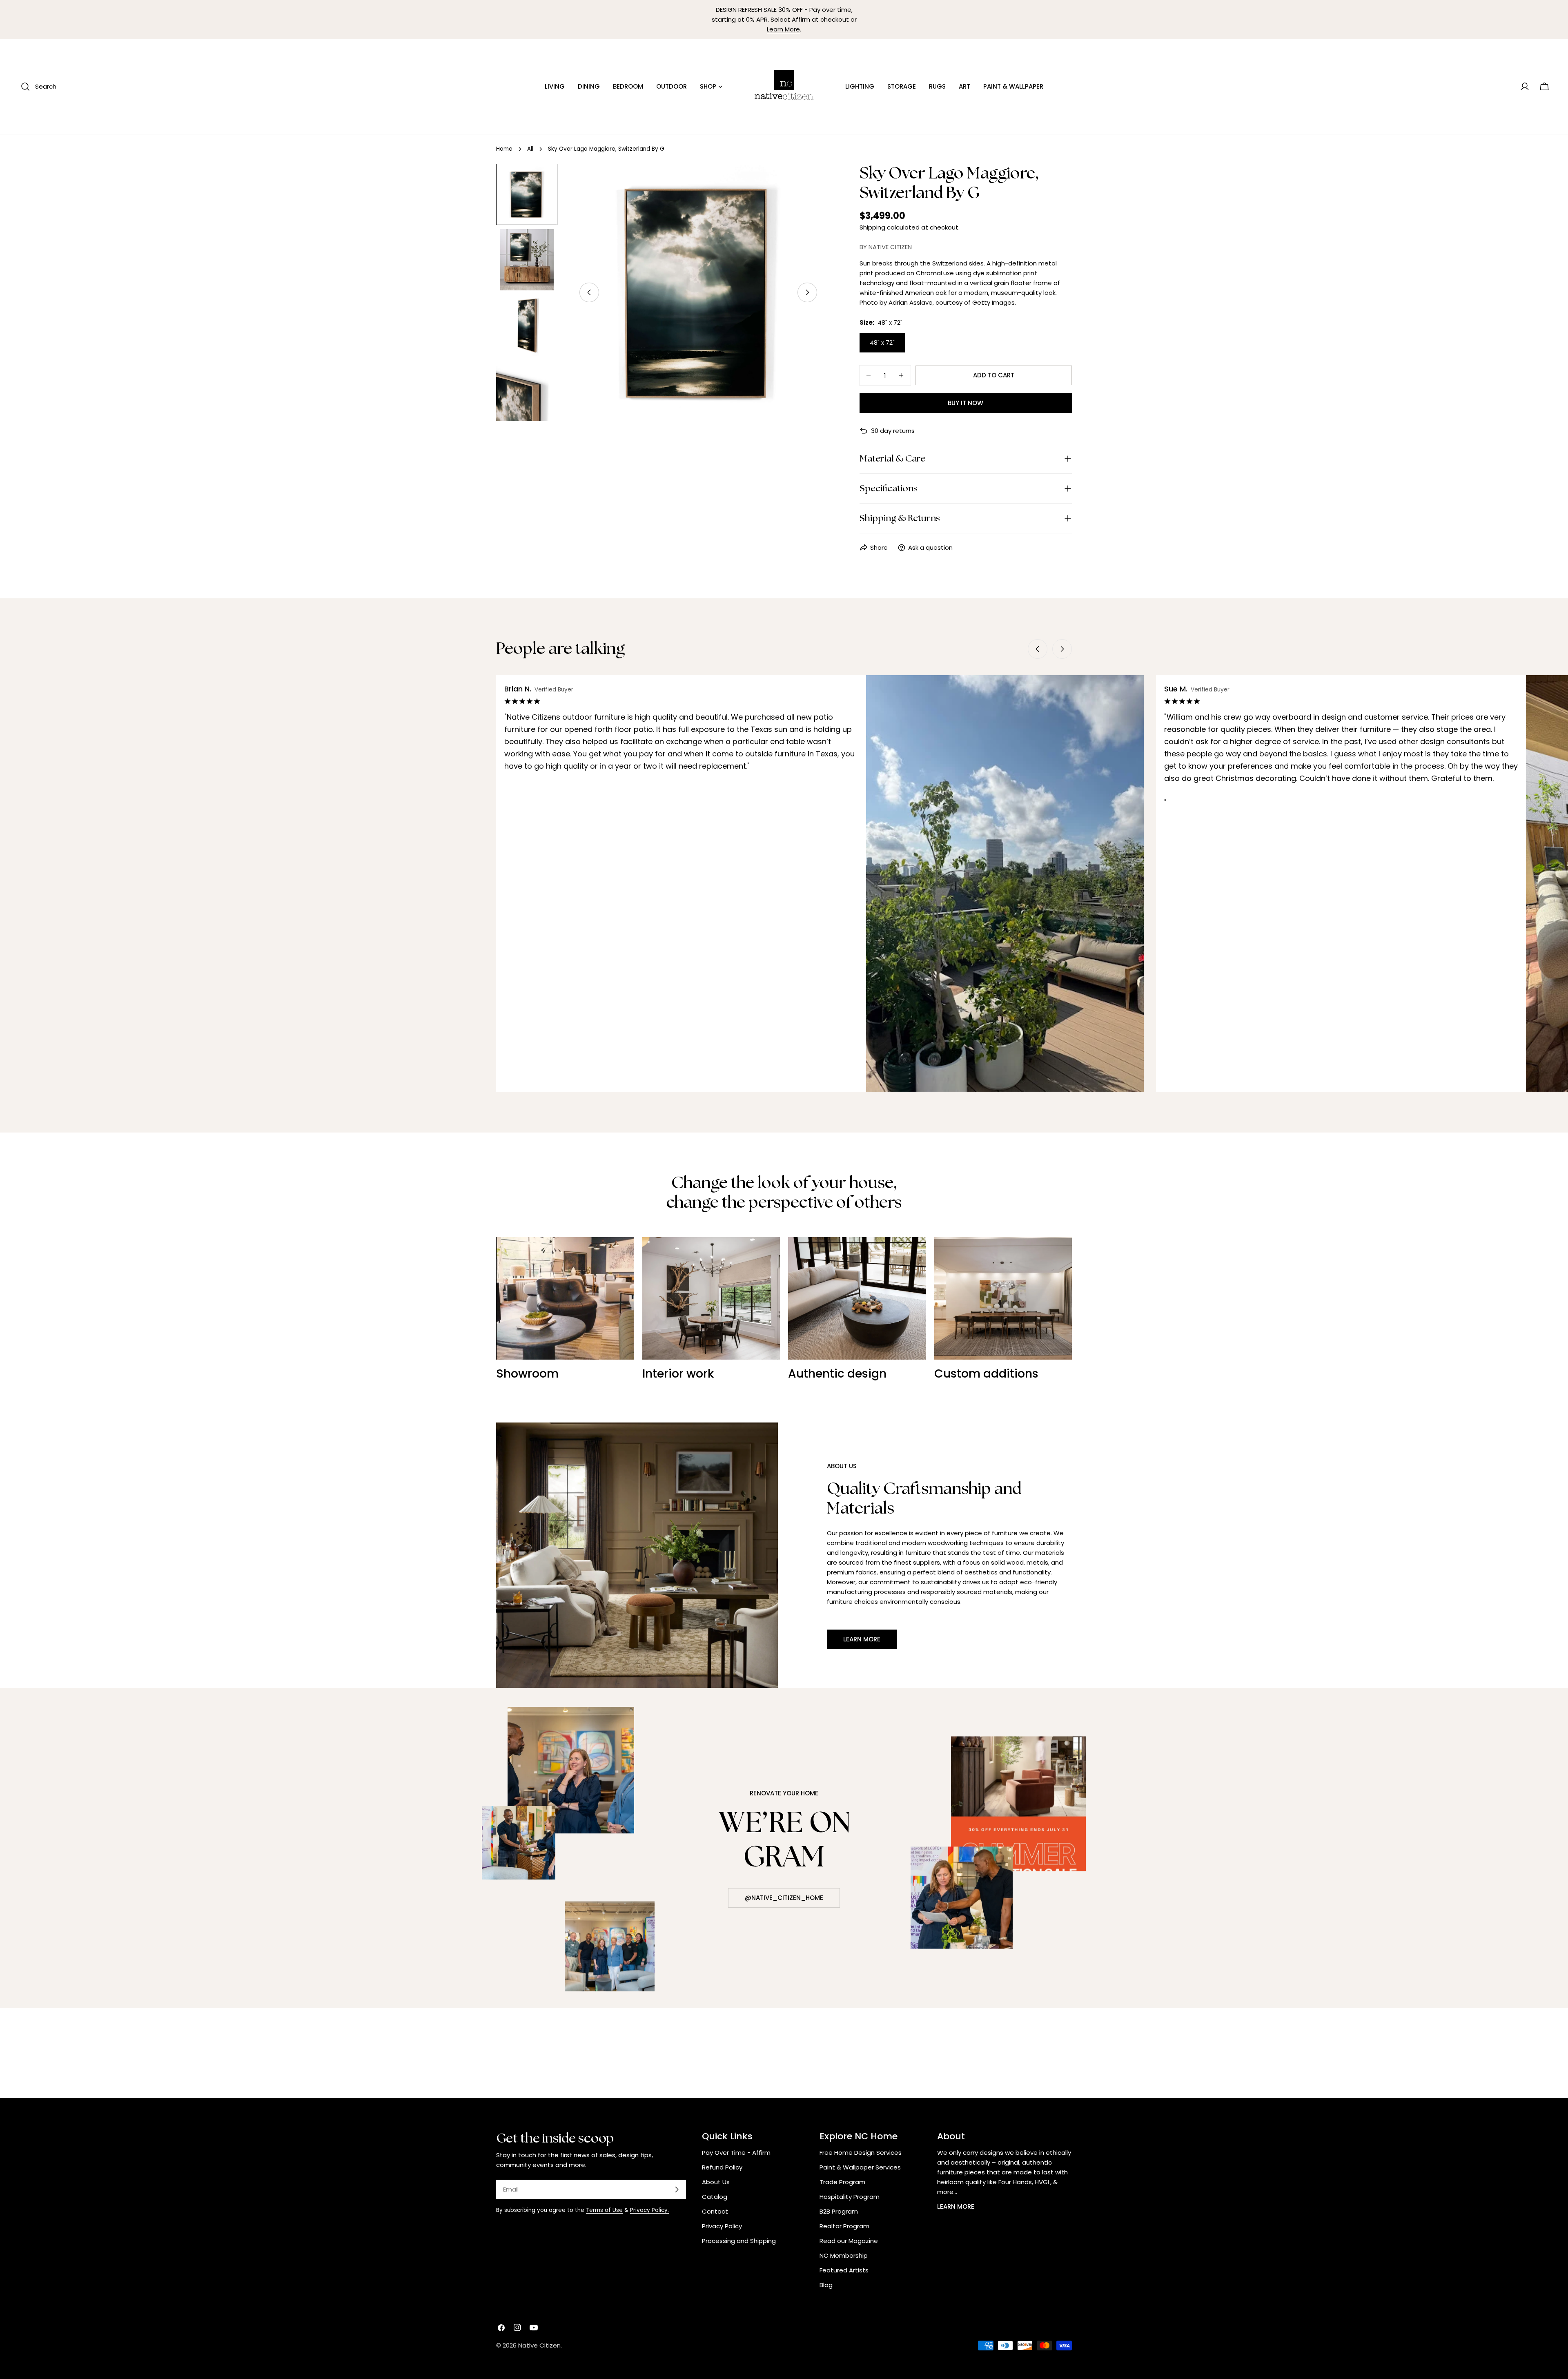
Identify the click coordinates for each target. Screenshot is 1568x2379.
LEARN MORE (956, 2206)
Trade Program (842, 2182)
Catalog (715, 2197)
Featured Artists (844, 2270)
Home (504, 149)
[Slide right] (807, 292)
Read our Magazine (849, 2241)
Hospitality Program (850, 2197)
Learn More (783, 29)
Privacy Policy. (649, 2210)
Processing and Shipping (739, 2241)
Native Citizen (539, 2345)
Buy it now (966, 403)
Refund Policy (722, 2167)
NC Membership (844, 2255)
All (530, 149)
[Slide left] (589, 292)
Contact (715, 2211)
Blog (826, 2285)
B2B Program (839, 2211)
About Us (716, 2182)
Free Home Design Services (861, 2153)
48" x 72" (882, 342)
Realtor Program (844, 2226)
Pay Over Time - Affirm (736, 2153)
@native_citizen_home (784, 1898)
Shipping (872, 227)
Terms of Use (604, 2210)
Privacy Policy (722, 2226)
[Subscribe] (677, 2189)
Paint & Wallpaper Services (860, 2167)
